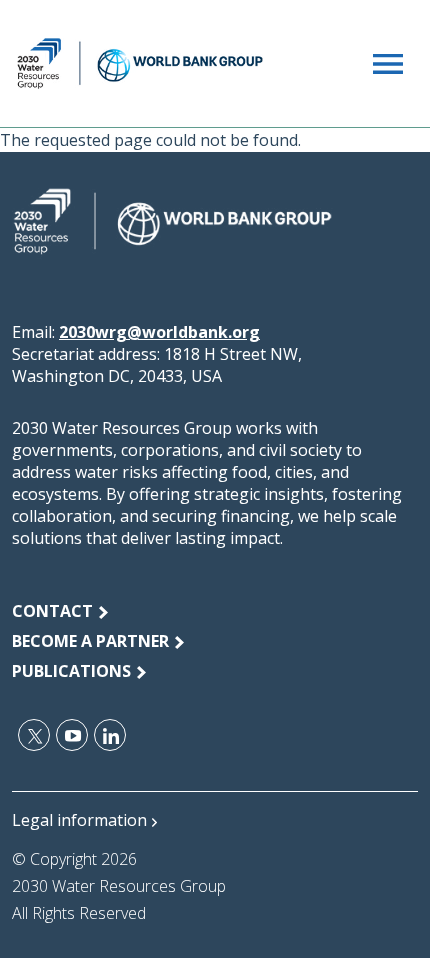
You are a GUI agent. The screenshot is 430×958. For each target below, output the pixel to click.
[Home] (140, 63)
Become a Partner (90, 641)
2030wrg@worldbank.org (159, 332)
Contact (52, 611)
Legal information (79, 820)
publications (71, 671)
